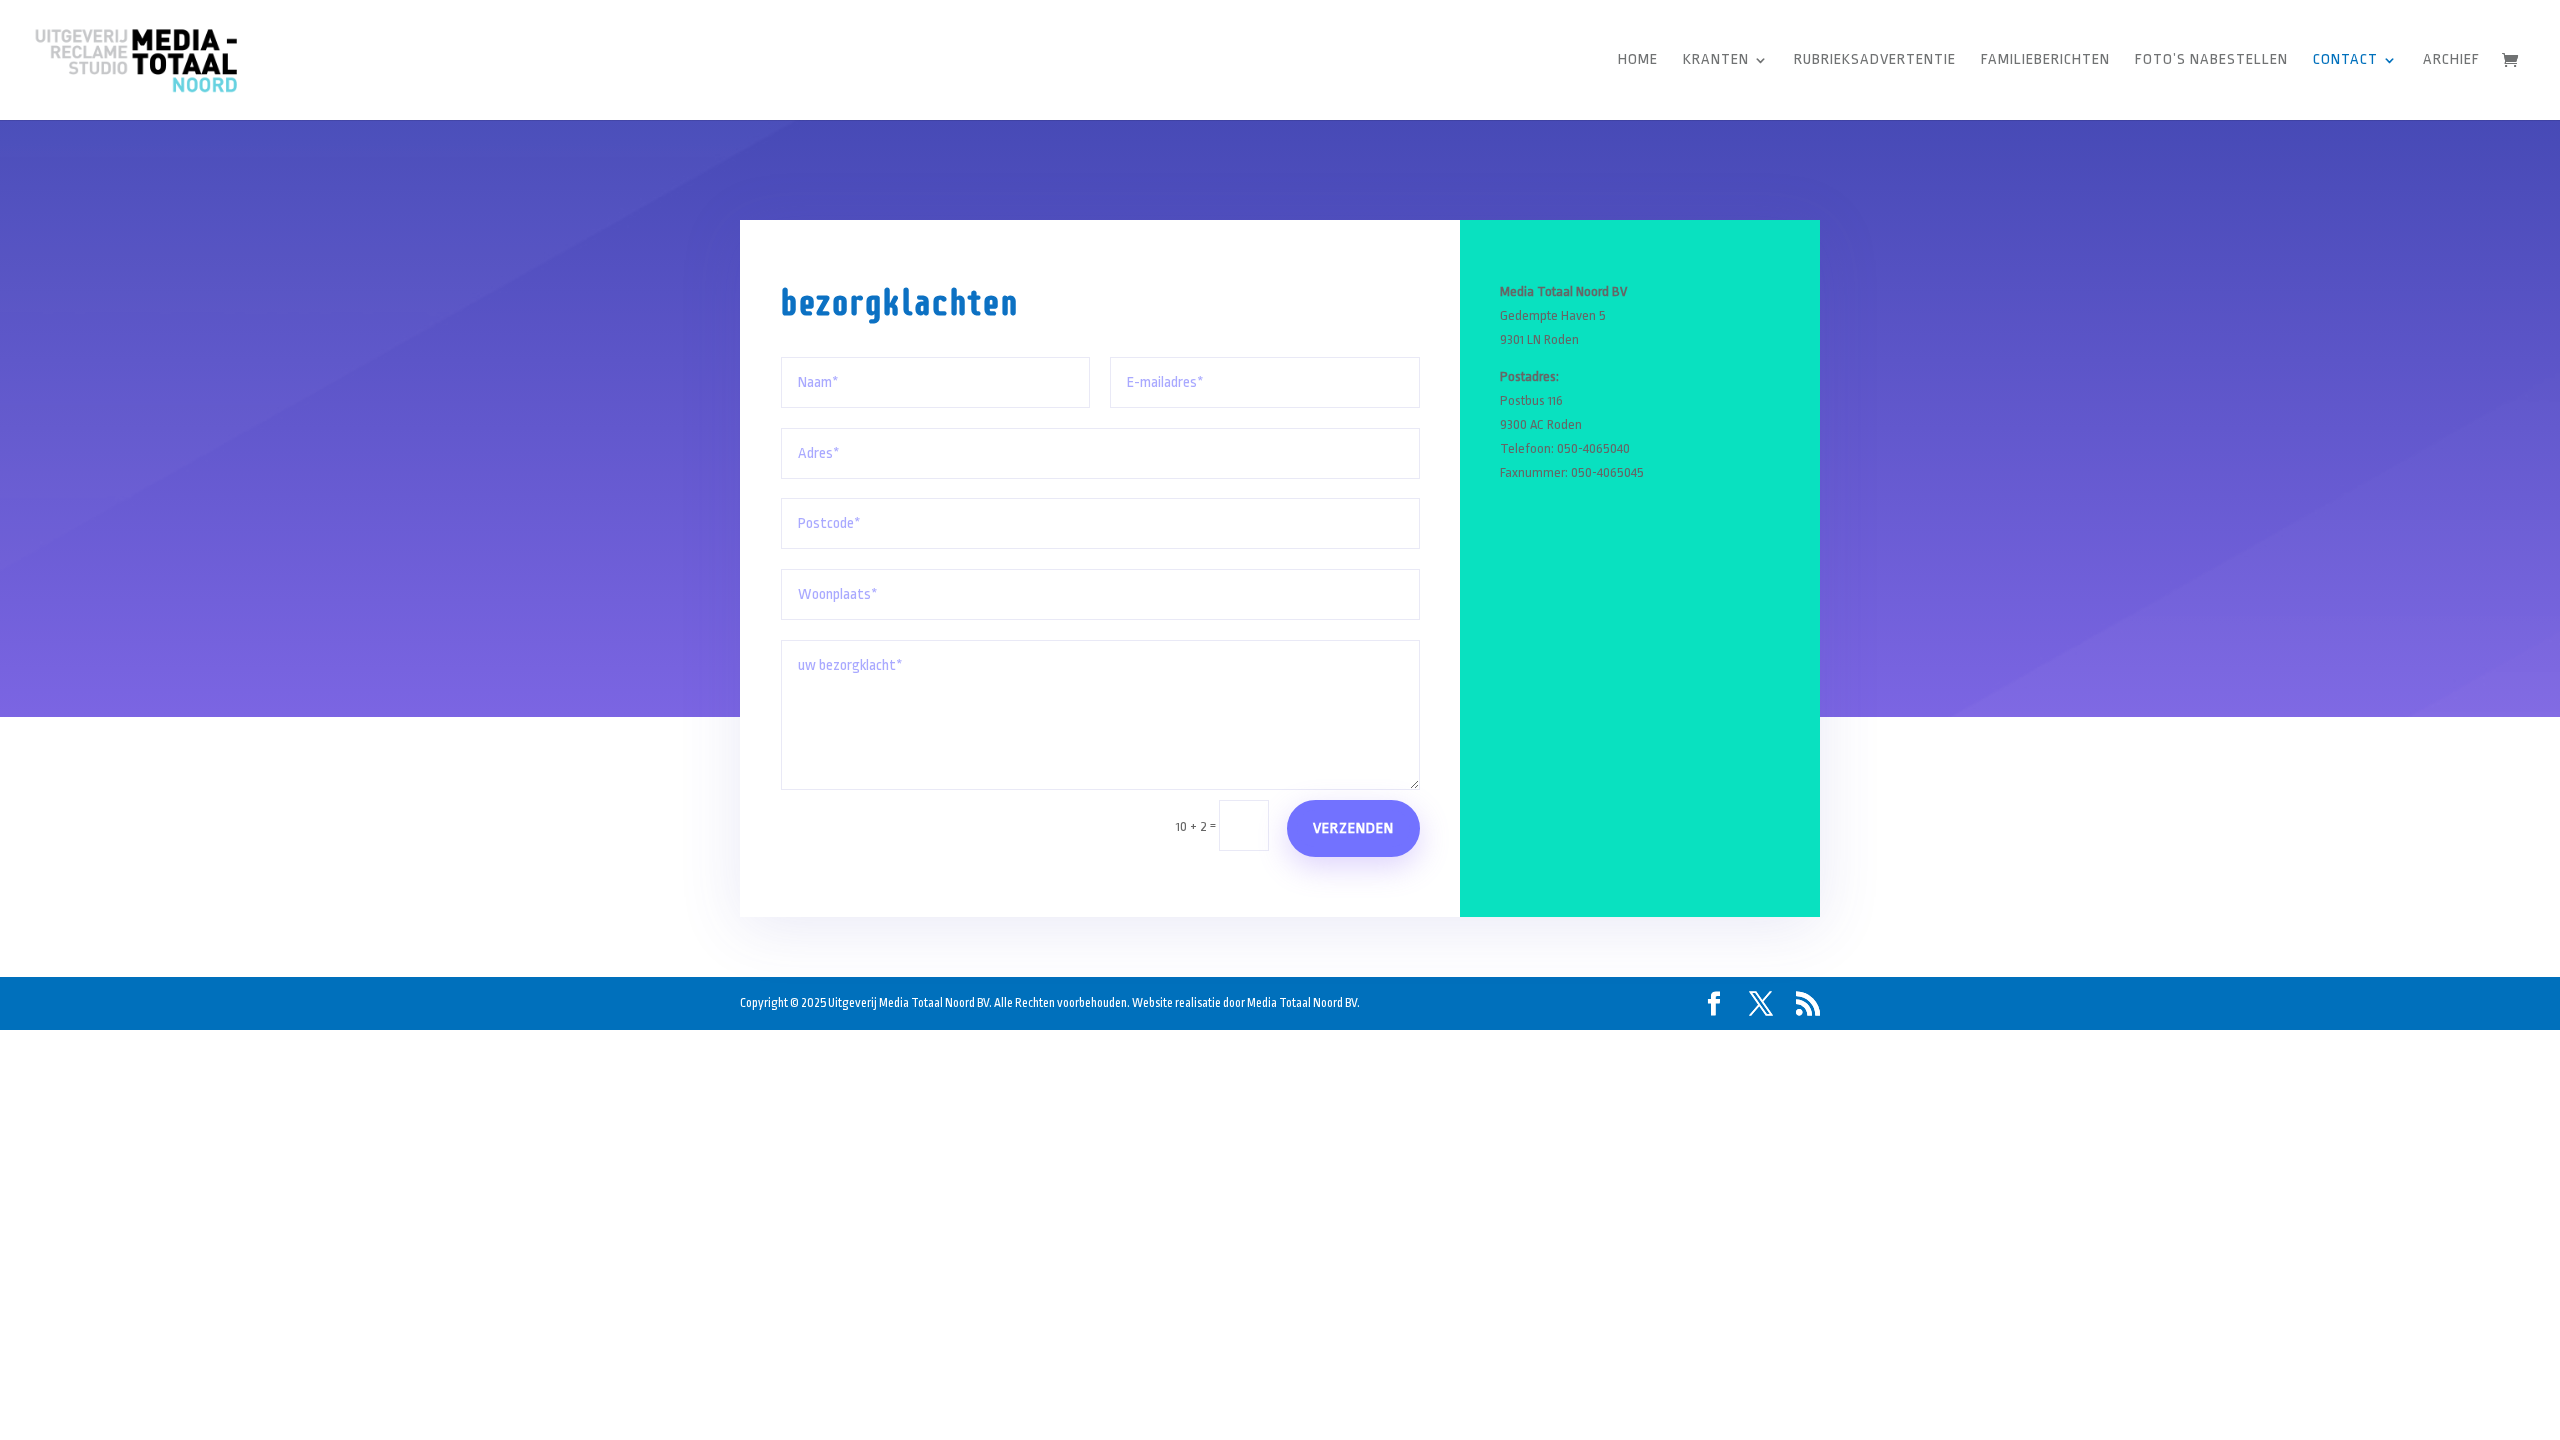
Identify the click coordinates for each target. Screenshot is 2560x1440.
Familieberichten (2045, 60)
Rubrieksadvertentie (1875, 60)
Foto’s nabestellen (2211, 60)
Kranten (1716, 60)
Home (1638, 60)
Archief (2451, 60)
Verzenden (1353, 828)
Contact (2345, 60)
